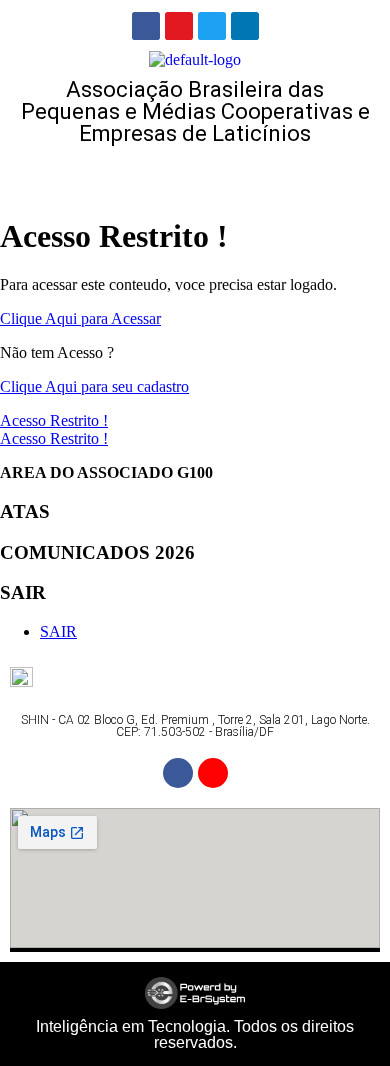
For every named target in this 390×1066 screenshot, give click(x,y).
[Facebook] (146, 26)
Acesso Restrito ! (54, 420)
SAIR (58, 631)
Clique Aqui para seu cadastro (94, 386)
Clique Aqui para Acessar (80, 318)
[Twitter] (212, 26)
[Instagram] (179, 26)
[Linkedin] (245, 26)
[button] (195, 175)
